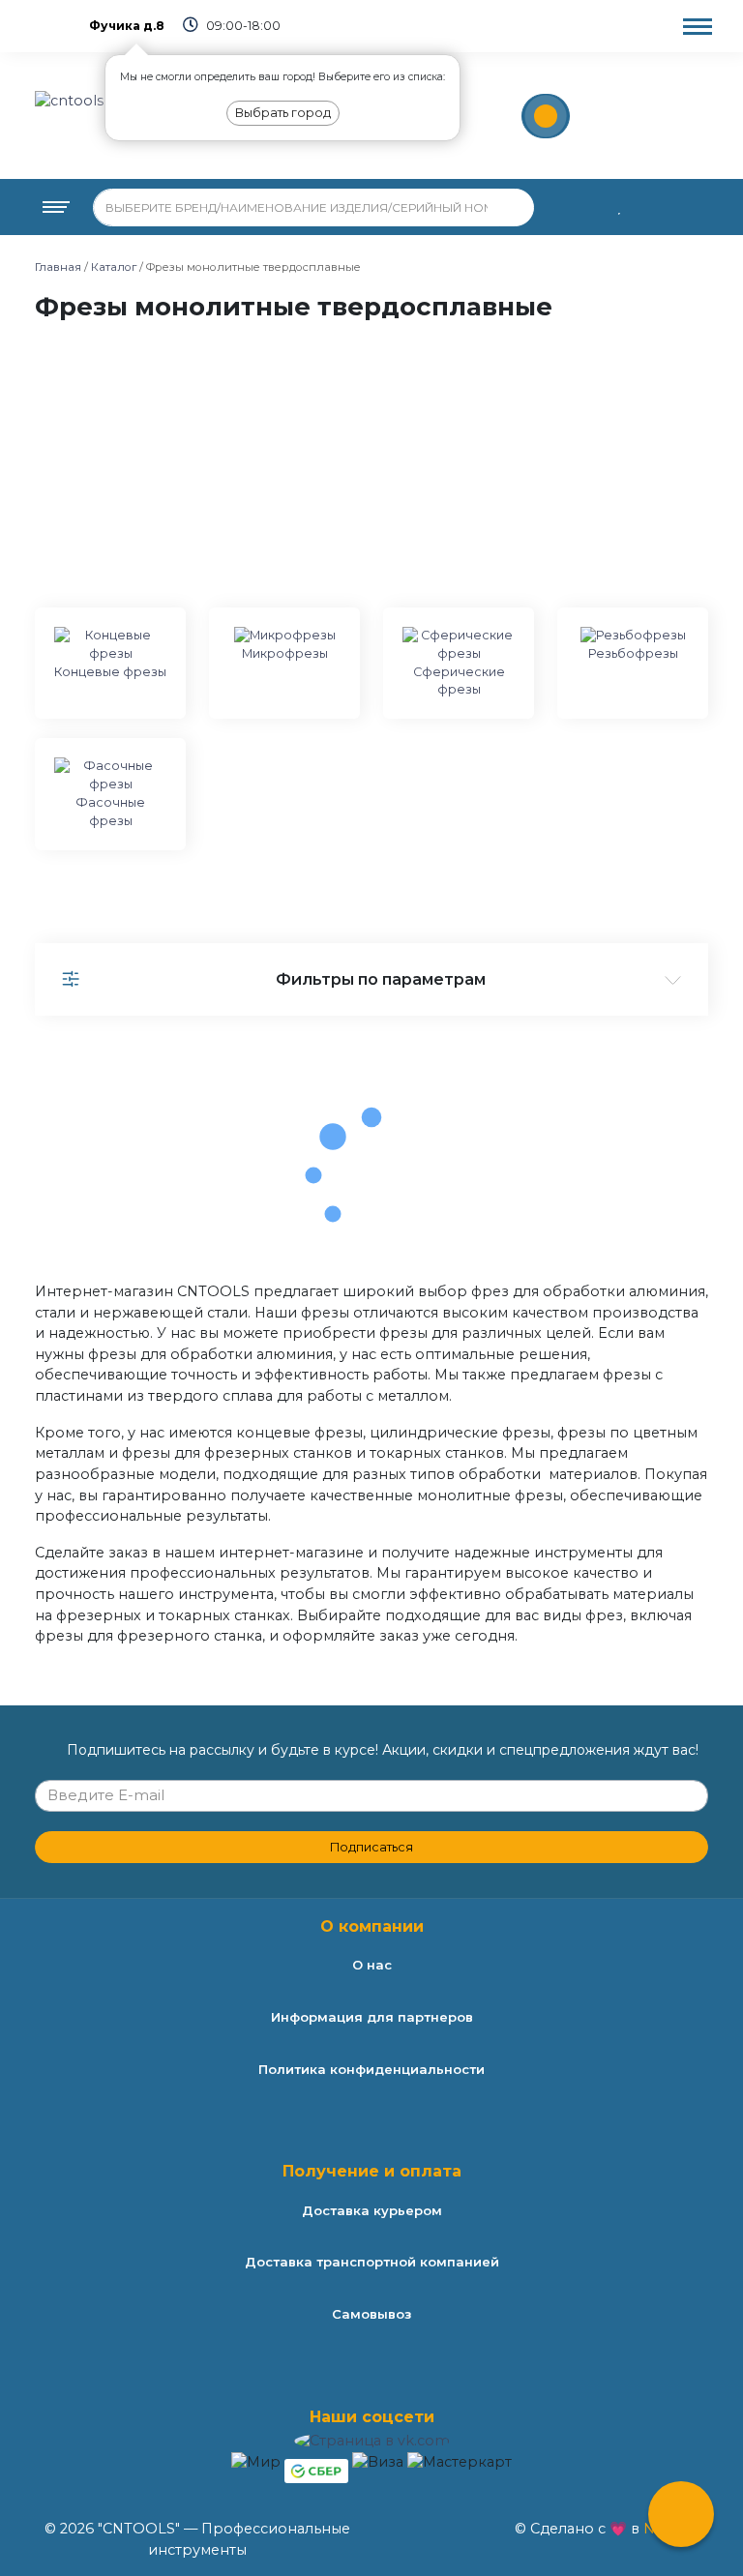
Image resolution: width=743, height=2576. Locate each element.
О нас (372, 1965)
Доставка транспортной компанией (372, 2262)
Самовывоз (371, 2314)
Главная (58, 267)
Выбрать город (283, 113)
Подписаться (371, 1847)
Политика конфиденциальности (371, 2069)
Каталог (114, 267)
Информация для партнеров (372, 2017)
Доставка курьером (372, 2210)
